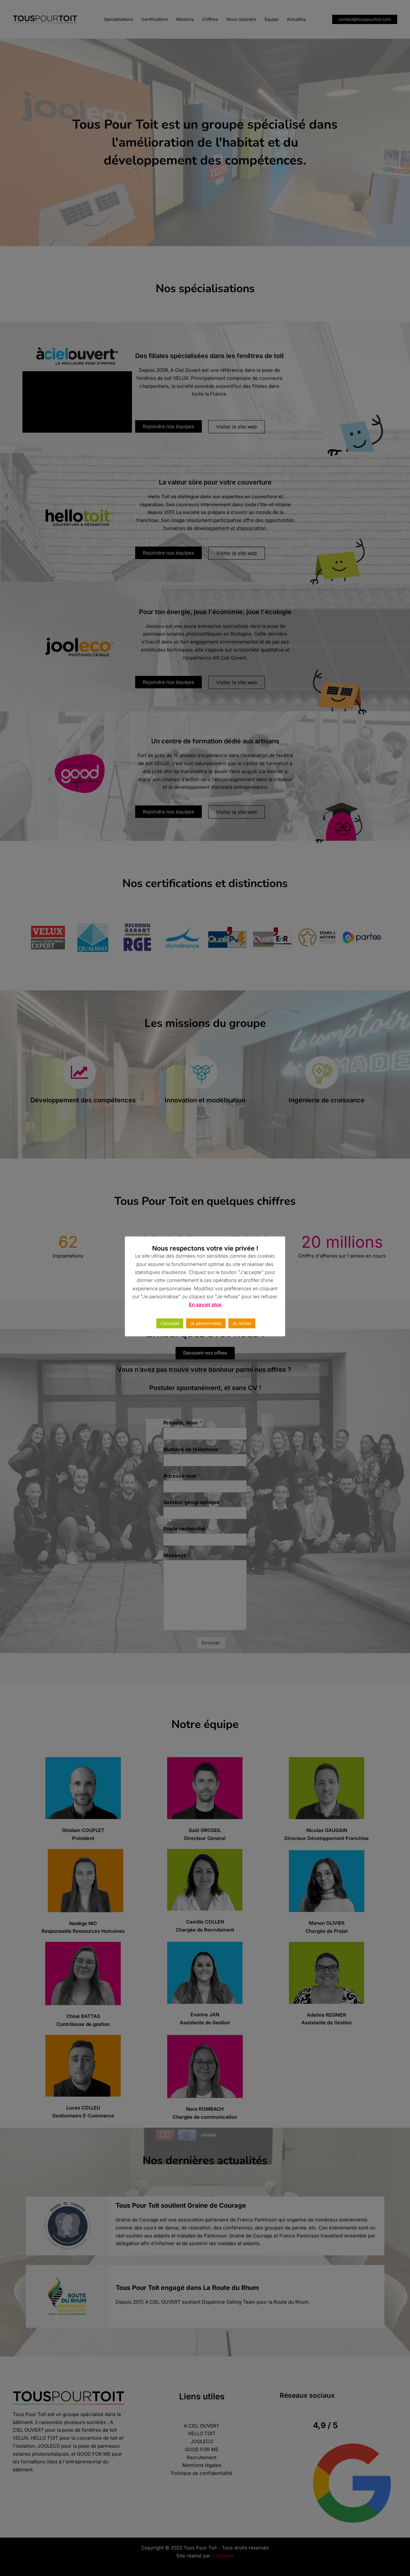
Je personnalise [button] (206, 1323)
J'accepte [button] (170, 1323)
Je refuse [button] (242, 1323)
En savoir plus (205, 1304)
